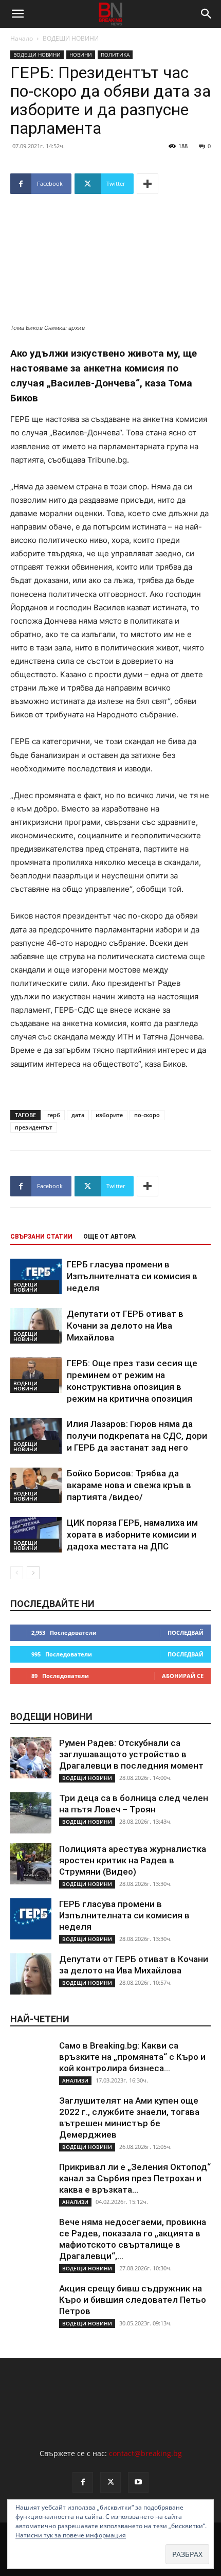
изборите (109, 1115)
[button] (17, 14)
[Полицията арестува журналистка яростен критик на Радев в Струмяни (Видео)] (31, 1864)
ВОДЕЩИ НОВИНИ (71, 38)
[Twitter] (110, 2482)
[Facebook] (83, 2482)
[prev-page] (17, 1573)
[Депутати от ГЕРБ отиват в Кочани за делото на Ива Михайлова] (36, 1326)
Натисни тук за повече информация (71, 2535)
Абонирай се (183, 1676)
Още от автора (109, 1237)
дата (78, 1115)
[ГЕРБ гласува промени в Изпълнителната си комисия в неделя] (36, 1276)
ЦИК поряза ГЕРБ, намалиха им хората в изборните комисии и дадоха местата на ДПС (132, 1534)
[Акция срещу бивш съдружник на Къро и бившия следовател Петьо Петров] (31, 2303)
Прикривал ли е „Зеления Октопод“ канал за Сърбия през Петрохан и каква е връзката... (135, 2178)
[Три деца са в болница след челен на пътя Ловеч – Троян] (31, 1813)
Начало (22, 38)
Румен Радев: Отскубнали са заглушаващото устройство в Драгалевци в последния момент (131, 1754)
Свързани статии (41, 1237)
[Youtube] (138, 2482)
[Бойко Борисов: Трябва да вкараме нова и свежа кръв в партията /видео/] (36, 1485)
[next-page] (33, 1573)
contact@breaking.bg (145, 2453)
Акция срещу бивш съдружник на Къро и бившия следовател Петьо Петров (133, 2300)
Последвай (186, 1633)
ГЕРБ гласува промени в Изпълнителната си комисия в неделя (132, 1276)
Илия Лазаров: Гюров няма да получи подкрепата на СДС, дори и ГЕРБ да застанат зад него (137, 1436)
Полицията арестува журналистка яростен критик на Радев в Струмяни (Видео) (133, 1860)
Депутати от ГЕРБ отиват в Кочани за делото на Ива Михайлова (125, 1326)
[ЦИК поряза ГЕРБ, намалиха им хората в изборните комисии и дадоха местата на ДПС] (36, 1535)
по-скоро (147, 1115)
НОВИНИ (81, 55)
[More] (148, 184)
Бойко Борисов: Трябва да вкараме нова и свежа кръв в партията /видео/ (129, 1485)
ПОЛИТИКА (115, 55)
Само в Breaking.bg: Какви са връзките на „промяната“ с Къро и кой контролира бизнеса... (132, 2057)
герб (54, 1115)
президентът (34, 1127)
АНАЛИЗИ (75, 2080)
